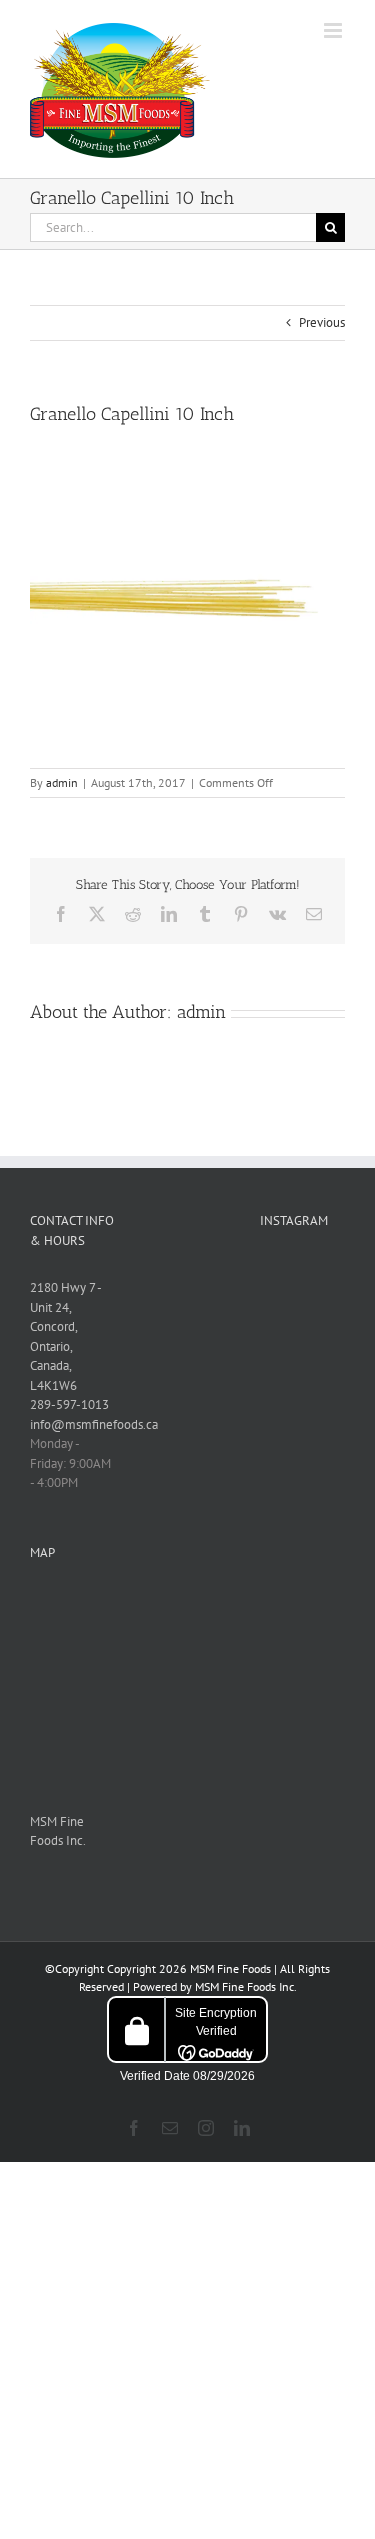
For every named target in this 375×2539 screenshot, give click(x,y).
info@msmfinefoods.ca (94, 1424)
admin (62, 782)
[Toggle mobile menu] (334, 30)
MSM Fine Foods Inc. (245, 1986)
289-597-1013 (69, 1404)
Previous (322, 322)
